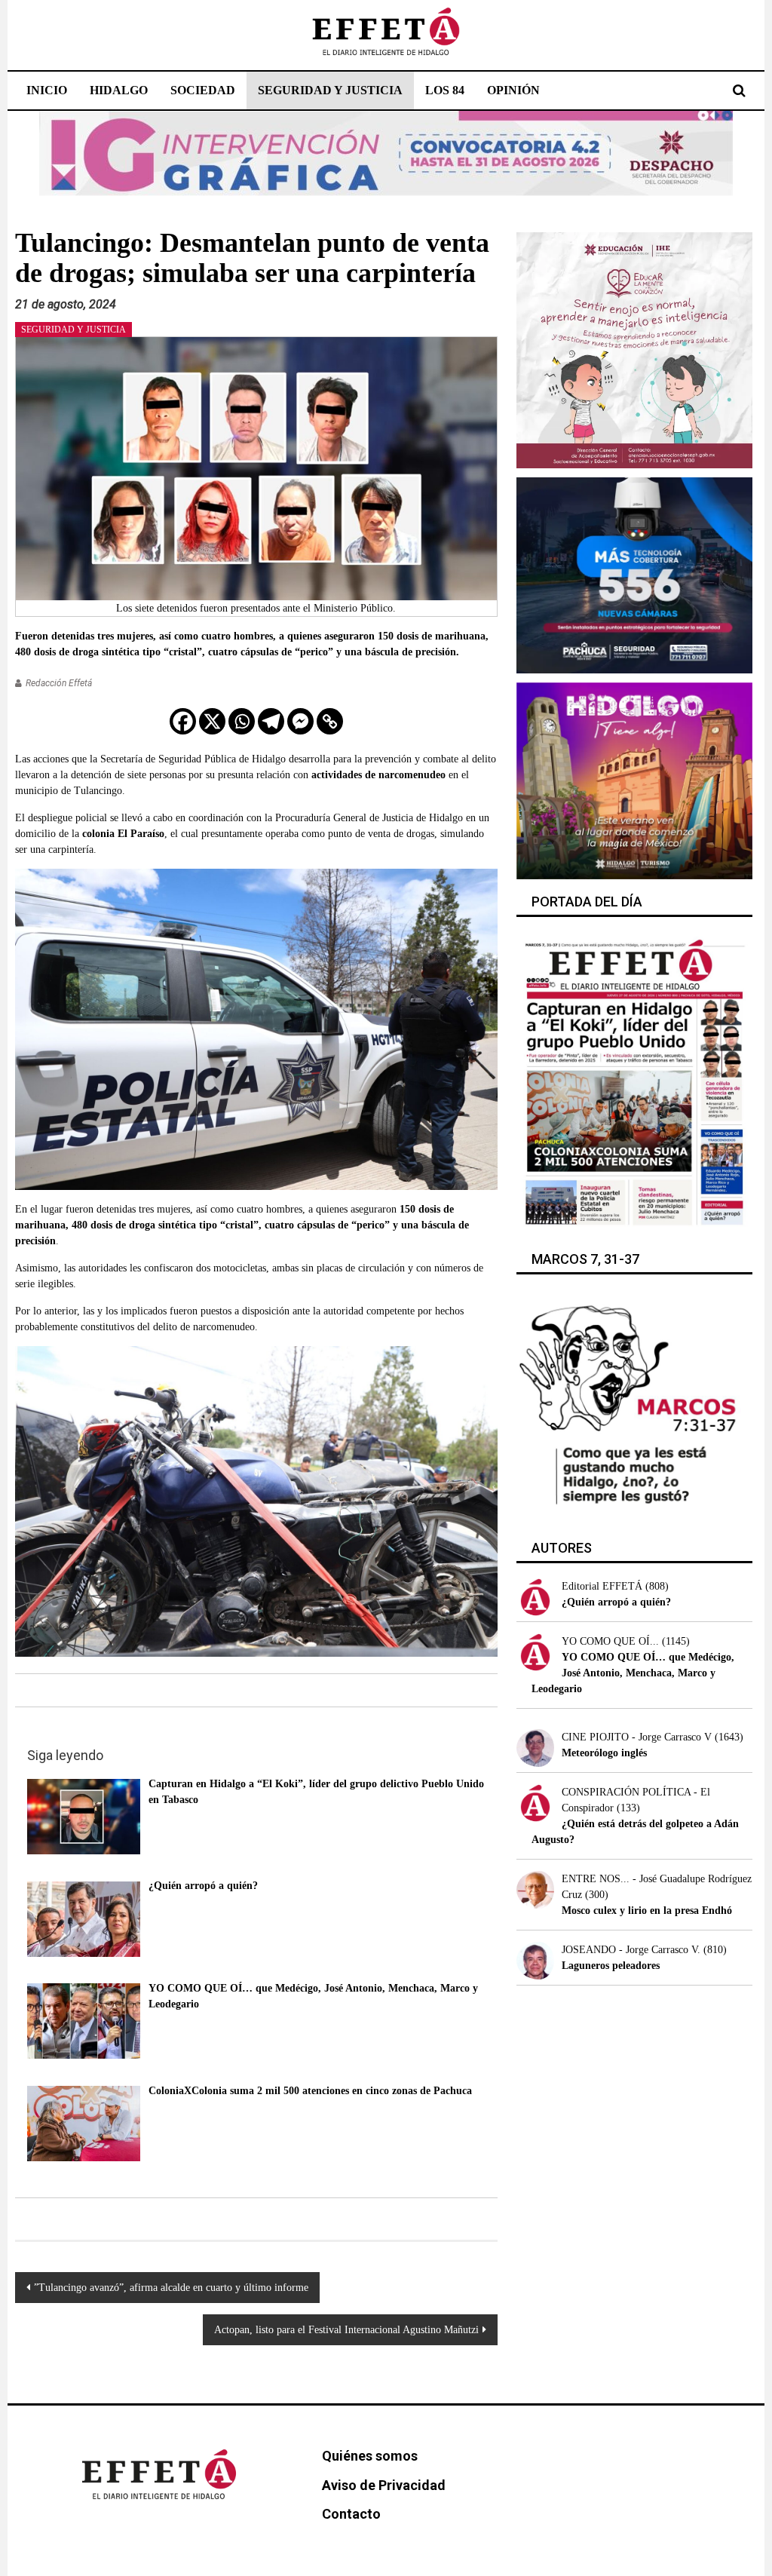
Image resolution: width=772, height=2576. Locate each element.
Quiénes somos (370, 2456)
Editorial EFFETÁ (602, 1586)
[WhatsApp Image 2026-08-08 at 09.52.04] (386, 153)
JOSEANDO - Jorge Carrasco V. (631, 1950)
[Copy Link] (330, 721)
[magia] (634, 779)
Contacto (351, 2514)
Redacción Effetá (59, 683)
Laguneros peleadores (611, 1966)
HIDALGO (119, 90)
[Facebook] (183, 721)
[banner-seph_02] (634, 349)
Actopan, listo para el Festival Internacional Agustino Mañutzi (346, 2330)
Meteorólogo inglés (604, 1753)
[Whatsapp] (242, 721)
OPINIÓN (513, 90)
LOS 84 (445, 90)
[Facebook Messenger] (300, 721)
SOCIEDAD (203, 90)
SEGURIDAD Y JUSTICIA (330, 90)
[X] (212, 721)
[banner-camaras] (634, 574)
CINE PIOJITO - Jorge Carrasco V (637, 1737)
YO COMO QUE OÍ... (610, 1641)
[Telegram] (271, 721)
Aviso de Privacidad (384, 2485)
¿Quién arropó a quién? (616, 1602)
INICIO (47, 90)
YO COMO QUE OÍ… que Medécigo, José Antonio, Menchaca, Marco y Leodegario (633, 1673)
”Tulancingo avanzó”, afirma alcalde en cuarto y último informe (171, 2288)
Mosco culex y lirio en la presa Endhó (647, 1911)
